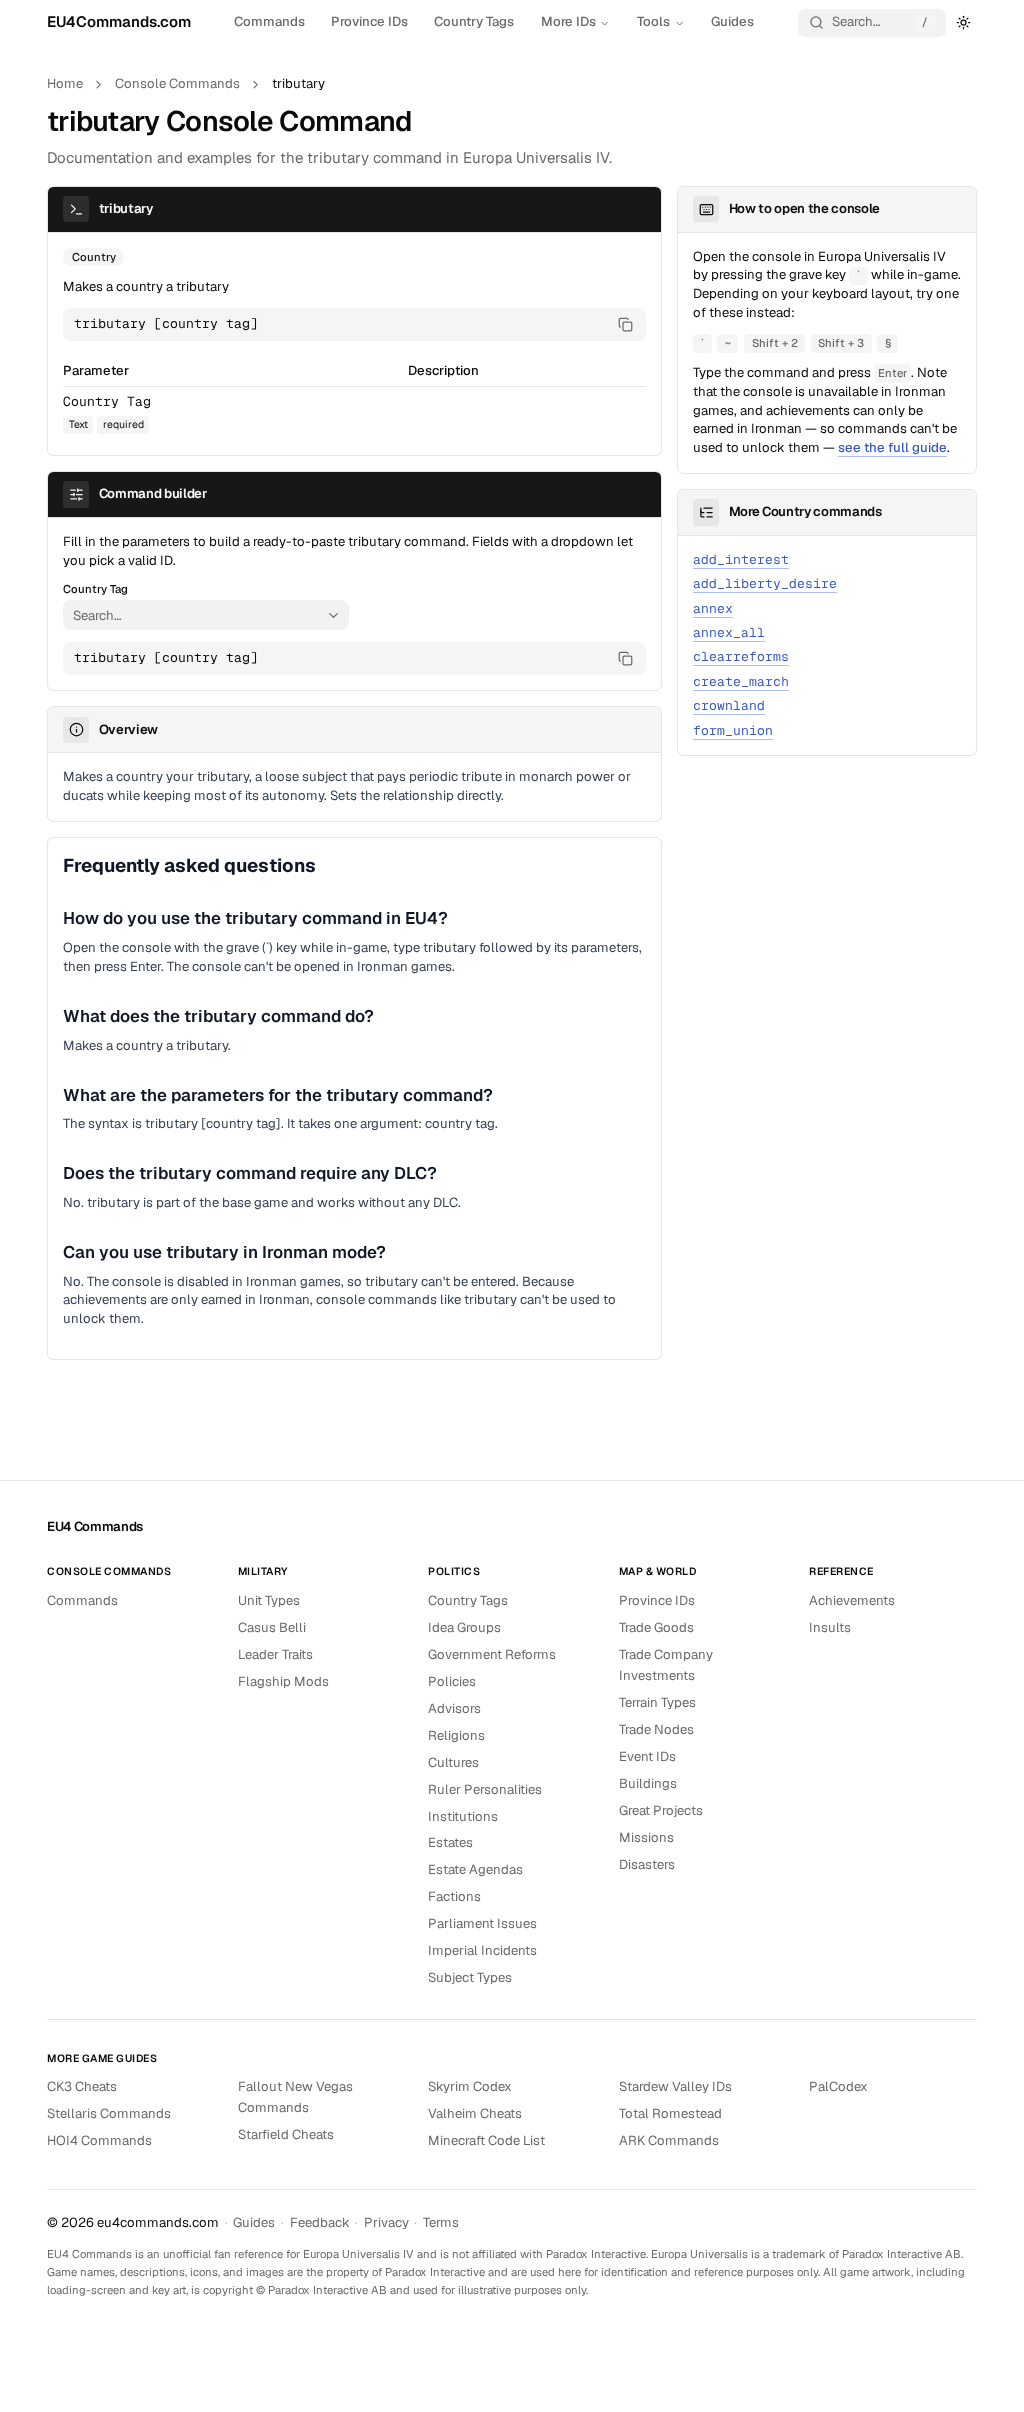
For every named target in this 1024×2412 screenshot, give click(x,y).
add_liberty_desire (765, 583)
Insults (830, 1627)
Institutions (463, 1816)
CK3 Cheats (82, 2086)
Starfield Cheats (286, 2134)
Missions (646, 1837)
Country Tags (474, 21)
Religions (456, 1735)
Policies (452, 1681)
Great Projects (661, 1810)
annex (713, 608)
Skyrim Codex (470, 2086)
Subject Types (470, 1977)
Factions (454, 1896)
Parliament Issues (482, 1923)
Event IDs (647, 1756)
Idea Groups (464, 1627)
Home (65, 83)
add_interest (741, 559)
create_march (741, 681)
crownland (729, 705)
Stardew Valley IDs (675, 2086)
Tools (653, 21)
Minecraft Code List (486, 2140)
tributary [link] (298, 83)
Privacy (386, 2222)
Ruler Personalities (485, 1789)
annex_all (729, 632)
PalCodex (838, 2086)
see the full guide (892, 447)
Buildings (648, 1783)
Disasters (647, 1864)
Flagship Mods (283, 1681)
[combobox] (193, 615)
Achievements (852, 1600)
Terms (441, 2222)
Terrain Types (657, 1702)
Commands (269, 21)
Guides (732, 21)
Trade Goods (656, 1627)
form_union (733, 730)
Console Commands (177, 83)
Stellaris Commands (109, 2113)
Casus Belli (272, 1627)
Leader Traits (275, 1654)
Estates (450, 1842)
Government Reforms (492, 1654)
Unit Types (269, 1600)
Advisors (454, 1708)
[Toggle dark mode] (964, 22)
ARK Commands (669, 2140)
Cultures (453, 1762)
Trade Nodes (656, 1729)
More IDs (568, 21)
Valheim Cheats (475, 2113)
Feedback (320, 2222)
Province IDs (369, 21)
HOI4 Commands (99, 2140)
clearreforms (741, 656)
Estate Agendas (475, 1869)
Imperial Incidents (482, 1950)
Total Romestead (670, 2113)
